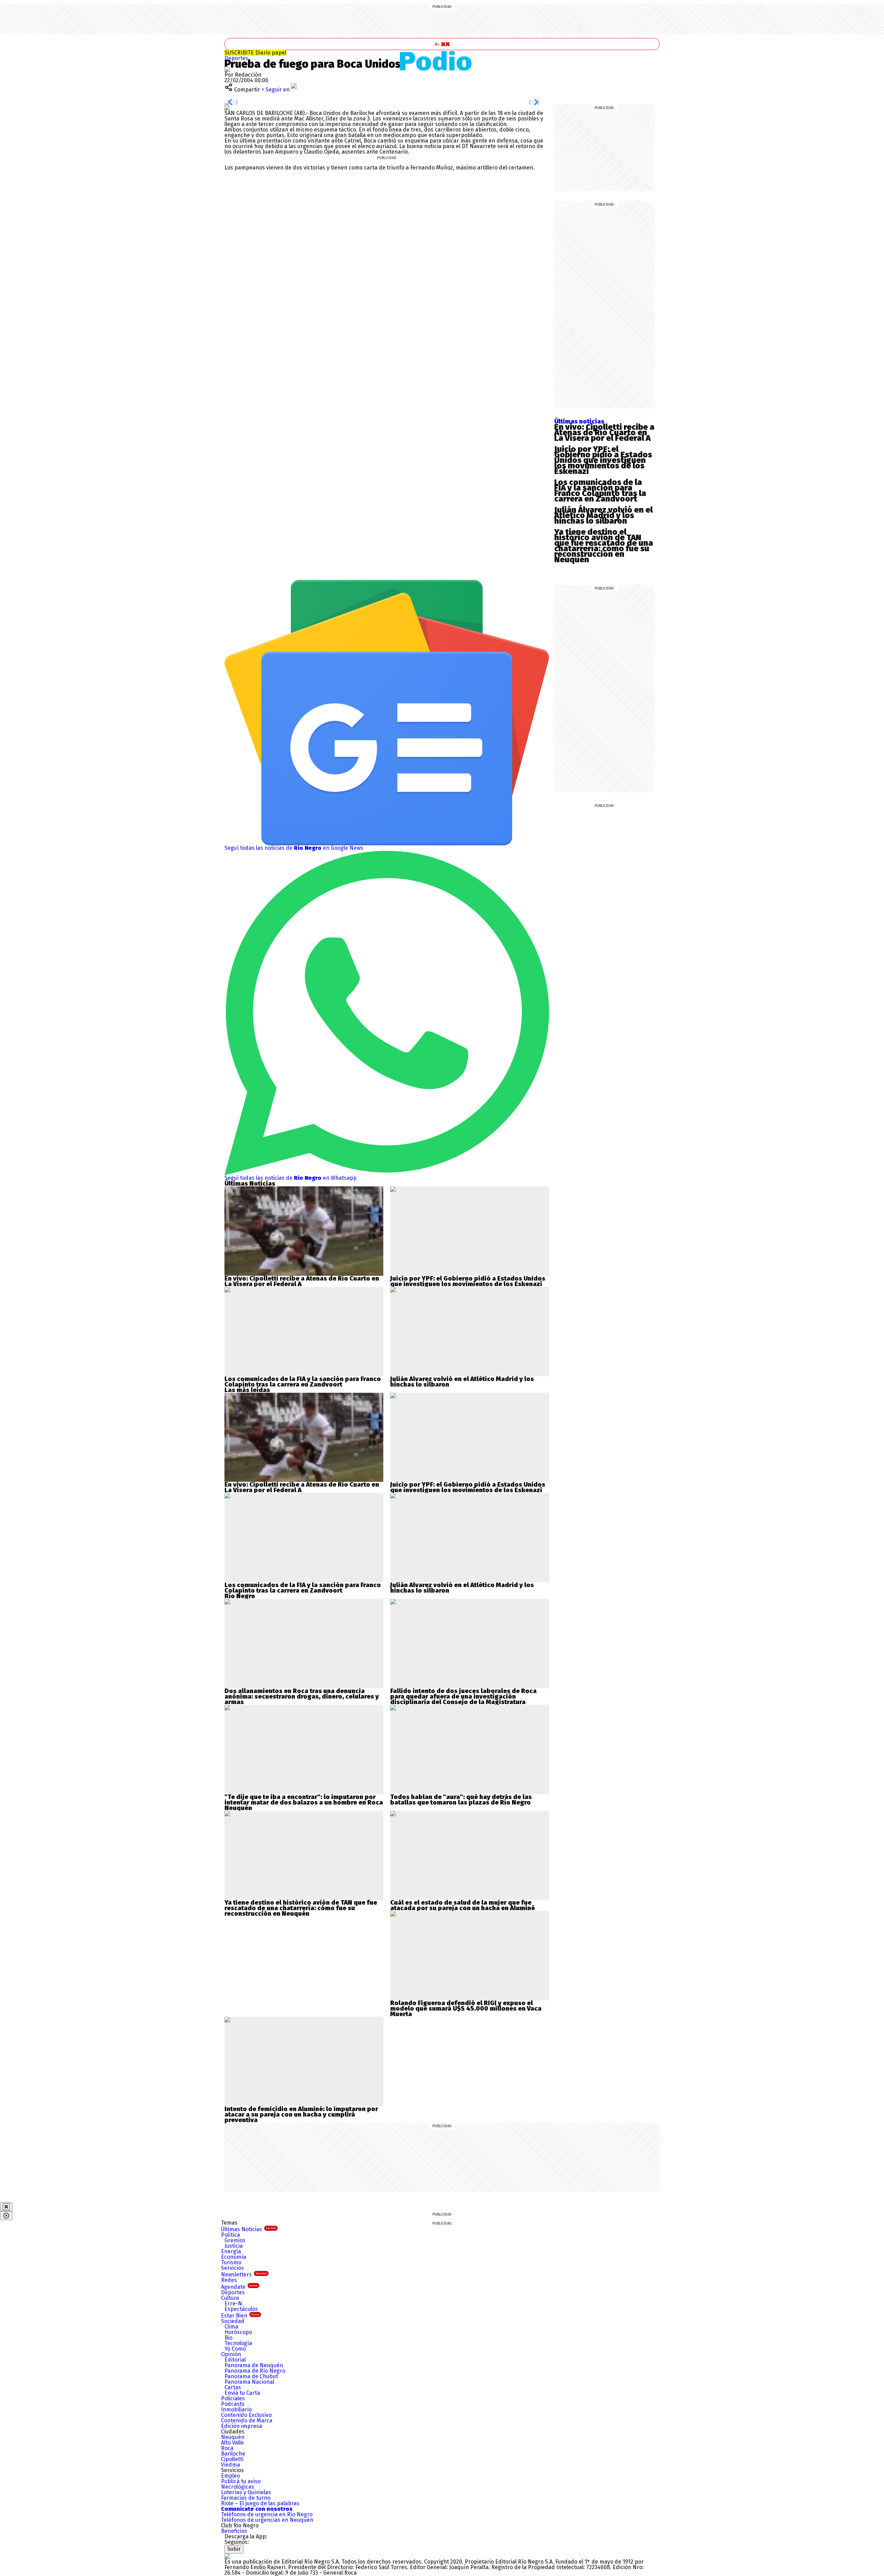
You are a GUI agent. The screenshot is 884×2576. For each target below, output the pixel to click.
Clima (231, 2327)
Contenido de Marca (247, 2421)
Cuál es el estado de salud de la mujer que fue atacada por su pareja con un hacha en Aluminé (463, 1905)
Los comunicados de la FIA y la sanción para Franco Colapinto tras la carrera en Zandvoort (600, 490)
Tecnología (238, 2343)
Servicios (232, 2268)
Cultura (230, 2298)
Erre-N (233, 2303)
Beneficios (234, 2531)
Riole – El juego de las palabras (260, 2503)
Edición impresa (242, 2426)
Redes (229, 2280)
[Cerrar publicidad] (6, 2207)
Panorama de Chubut (251, 2376)
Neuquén (233, 2437)
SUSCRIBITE (255, 53)
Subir (234, 2549)
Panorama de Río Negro (255, 2371)
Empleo (230, 2476)
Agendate (239, 2287)
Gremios (235, 2240)
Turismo (231, 2262)
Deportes (236, 58)
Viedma (230, 2465)
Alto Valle (232, 2443)
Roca (227, 2448)
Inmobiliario (236, 2409)
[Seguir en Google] (227, 108)
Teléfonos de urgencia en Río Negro (267, 2514)
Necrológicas (238, 2487)
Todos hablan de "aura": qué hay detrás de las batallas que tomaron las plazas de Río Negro (461, 1800)
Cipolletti (232, 2459)
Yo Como (235, 2349)
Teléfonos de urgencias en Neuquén (267, 2520)
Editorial (235, 2360)
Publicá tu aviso (241, 2481)
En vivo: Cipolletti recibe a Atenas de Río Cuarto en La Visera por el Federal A (604, 432)
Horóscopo (238, 2332)
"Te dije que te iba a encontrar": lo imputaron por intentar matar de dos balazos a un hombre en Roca (304, 1800)
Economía (234, 2257)
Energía (231, 2251)
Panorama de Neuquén (254, 2365)
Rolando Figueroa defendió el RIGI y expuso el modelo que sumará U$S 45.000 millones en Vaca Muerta (466, 2009)
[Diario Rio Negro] (227, 2556)
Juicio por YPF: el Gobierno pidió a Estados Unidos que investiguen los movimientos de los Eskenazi (603, 460)
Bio (228, 2338)
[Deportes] (442, 61)
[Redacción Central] (227, 69)
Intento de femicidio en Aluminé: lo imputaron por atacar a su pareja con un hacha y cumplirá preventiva (301, 2115)
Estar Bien (240, 2316)
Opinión (231, 2354)
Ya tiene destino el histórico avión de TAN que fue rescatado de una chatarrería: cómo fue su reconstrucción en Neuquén (604, 546)
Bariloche (233, 2454)
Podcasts (233, 2404)
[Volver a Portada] (442, 44)
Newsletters (244, 2274)
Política (230, 2235)
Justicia (234, 2246)
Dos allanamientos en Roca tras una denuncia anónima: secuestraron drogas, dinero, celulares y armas (302, 1697)
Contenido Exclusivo (246, 2415)
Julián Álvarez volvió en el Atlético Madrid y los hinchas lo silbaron (603, 515)
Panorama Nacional (249, 2382)
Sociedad (233, 2321)
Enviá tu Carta (242, 2393)
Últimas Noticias (248, 2229)
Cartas (233, 2387)
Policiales (233, 2398)
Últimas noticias (579, 421)
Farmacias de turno (246, 2498)
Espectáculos (241, 2309)
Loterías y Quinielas (246, 2492)
